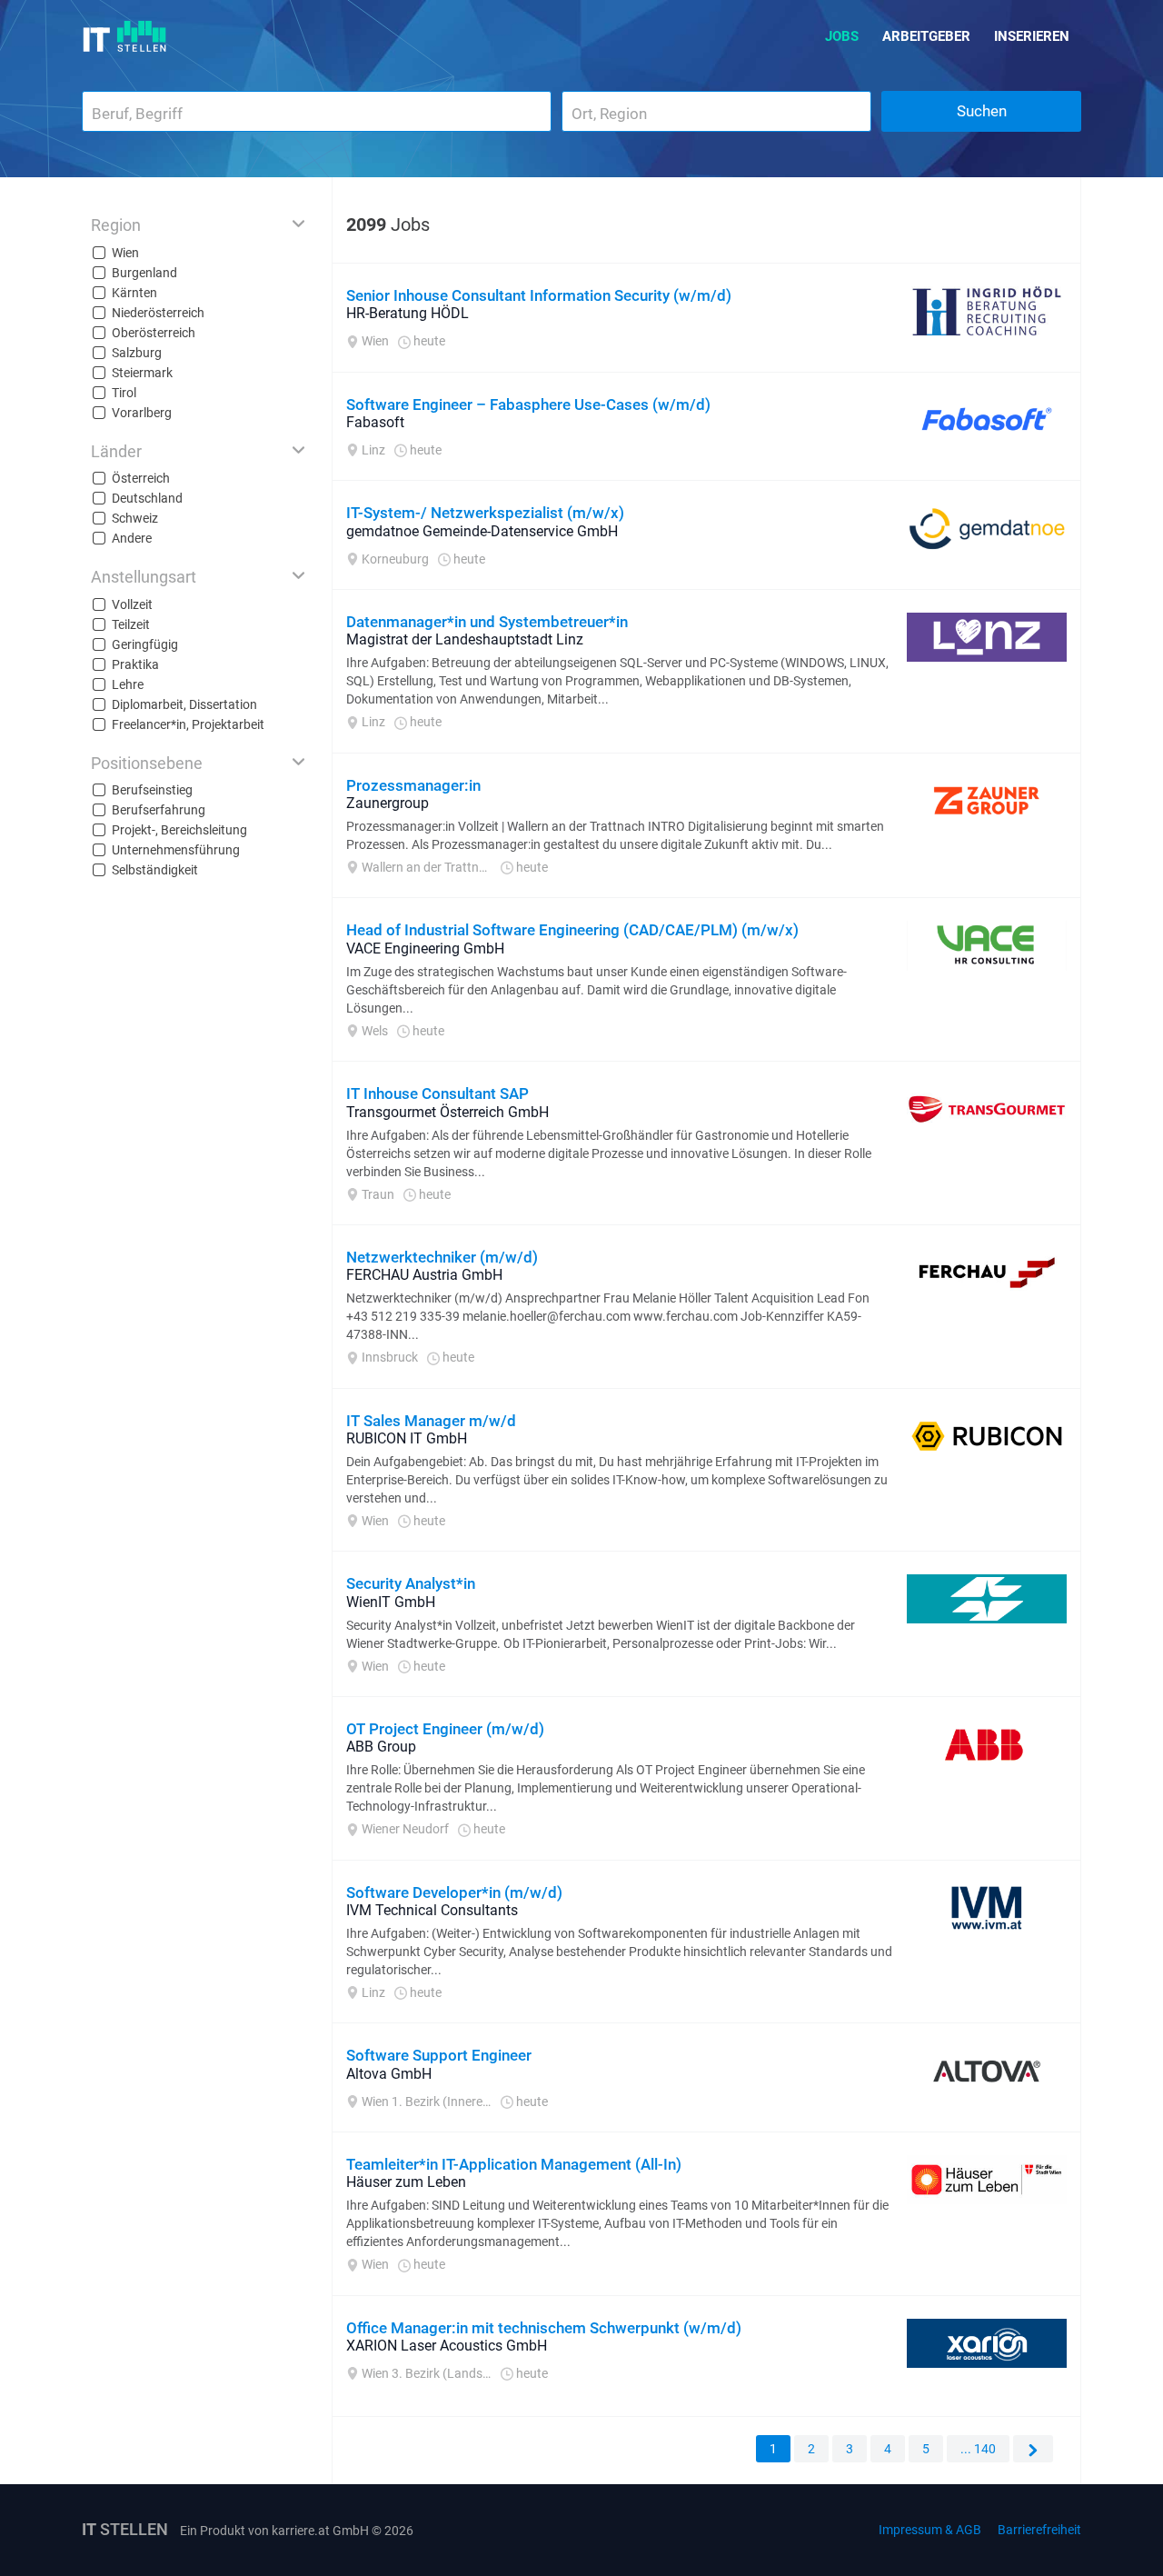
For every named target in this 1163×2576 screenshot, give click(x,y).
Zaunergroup (388, 803)
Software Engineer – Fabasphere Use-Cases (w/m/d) (528, 404)
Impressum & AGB (930, 2530)
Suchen (982, 111)
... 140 (978, 2449)
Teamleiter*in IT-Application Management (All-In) (514, 2164)
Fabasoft (375, 422)
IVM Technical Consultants (432, 1910)
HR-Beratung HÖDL (408, 313)
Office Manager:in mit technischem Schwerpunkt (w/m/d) (544, 2328)
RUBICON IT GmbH (407, 1438)
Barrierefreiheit (1039, 2530)
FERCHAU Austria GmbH (424, 1275)
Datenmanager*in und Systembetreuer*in (487, 622)
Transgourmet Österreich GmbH (447, 1112)
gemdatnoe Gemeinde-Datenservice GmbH (482, 531)
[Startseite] (125, 36)
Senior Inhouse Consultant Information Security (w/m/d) (539, 295)
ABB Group (381, 1747)
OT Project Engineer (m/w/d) (445, 1729)
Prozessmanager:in (413, 785)
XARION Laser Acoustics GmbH (447, 2346)
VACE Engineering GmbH (425, 949)
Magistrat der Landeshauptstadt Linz (465, 639)
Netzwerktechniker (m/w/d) (442, 1257)
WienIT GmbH (391, 1602)
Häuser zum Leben (406, 2182)
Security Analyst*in (411, 1583)
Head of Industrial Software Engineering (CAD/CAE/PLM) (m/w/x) (572, 930)
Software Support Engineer (439, 2055)
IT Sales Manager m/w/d (431, 1421)
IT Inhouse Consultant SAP (437, 1093)
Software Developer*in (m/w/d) (454, 1892)
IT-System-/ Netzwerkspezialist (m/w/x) (485, 513)
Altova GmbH (389, 2074)
